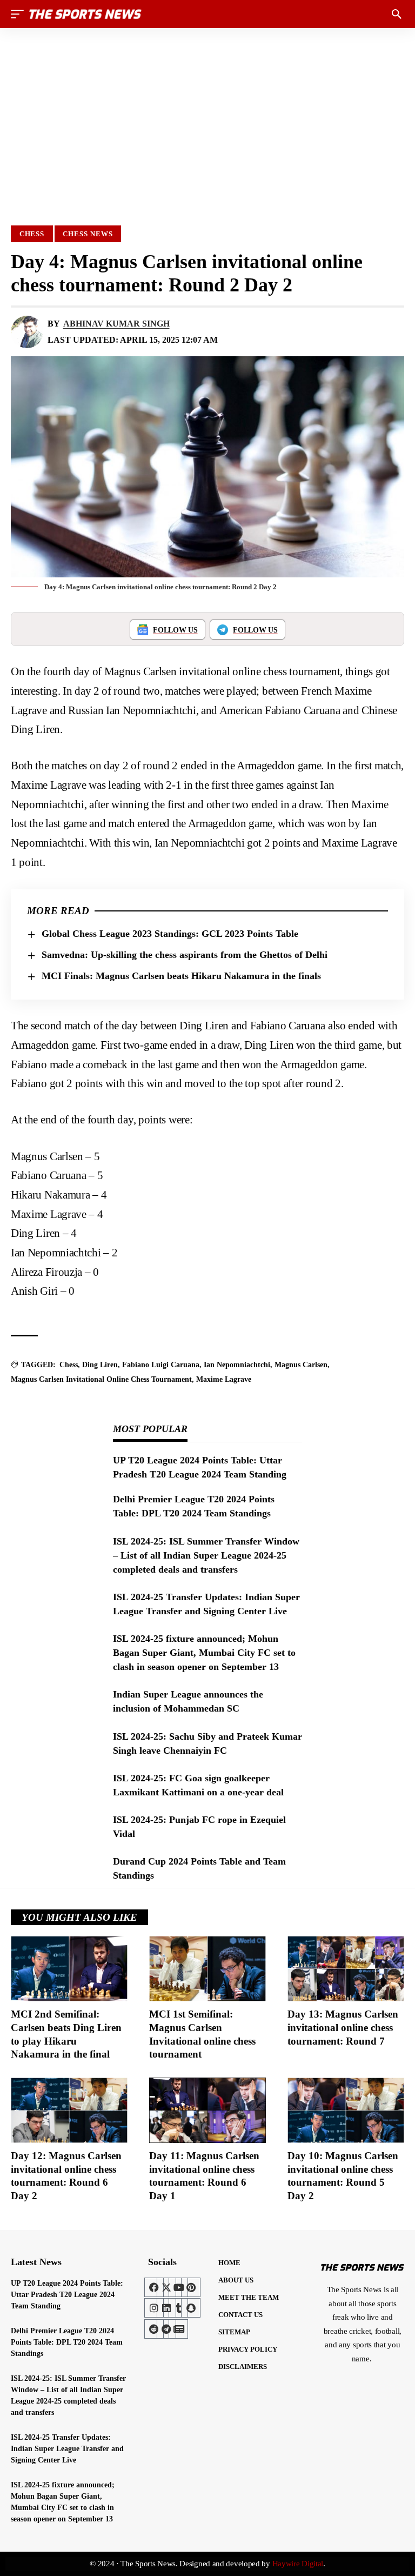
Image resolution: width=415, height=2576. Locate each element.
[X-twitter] (166, 2287)
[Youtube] (178, 2287)
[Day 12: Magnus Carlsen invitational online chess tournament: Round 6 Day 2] (69, 2110)
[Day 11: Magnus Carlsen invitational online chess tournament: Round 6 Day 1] (207, 2110)
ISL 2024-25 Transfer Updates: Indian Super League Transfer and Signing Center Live (67, 2449)
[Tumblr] (178, 2308)
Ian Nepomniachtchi (237, 1365)
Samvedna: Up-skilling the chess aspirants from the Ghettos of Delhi (185, 955)
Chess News (88, 234)
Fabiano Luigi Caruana (161, 1365)
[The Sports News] (85, 14)
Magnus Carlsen (301, 1365)
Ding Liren (100, 1365)
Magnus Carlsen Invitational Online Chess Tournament (101, 1379)
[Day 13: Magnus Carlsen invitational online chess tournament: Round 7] (346, 1969)
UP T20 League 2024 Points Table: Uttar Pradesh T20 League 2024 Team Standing (67, 2295)
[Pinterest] (191, 2287)
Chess (32, 234)
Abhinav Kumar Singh (116, 324)
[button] (20, 14)
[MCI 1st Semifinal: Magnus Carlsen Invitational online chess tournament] (207, 1969)
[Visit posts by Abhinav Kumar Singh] (27, 332)
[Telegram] (166, 2329)
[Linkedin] (166, 2308)
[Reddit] (154, 2329)
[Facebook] (154, 2287)
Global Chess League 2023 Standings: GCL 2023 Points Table (170, 934)
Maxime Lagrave (224, 1379)
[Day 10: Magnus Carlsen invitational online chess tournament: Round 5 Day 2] (346, 2110)
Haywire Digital (298, 2564)
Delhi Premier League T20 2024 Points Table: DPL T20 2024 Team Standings (67, 2342)
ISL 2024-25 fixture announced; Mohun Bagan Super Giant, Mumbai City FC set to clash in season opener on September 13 (204, 1653)
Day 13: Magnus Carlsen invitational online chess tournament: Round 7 (343, 2027)
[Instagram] (154, 2308)
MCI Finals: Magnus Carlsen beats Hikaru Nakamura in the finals (181, 976)
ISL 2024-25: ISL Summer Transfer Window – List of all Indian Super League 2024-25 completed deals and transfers (206, 1555)
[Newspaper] (178, 2329)
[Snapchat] (191, 2308)
